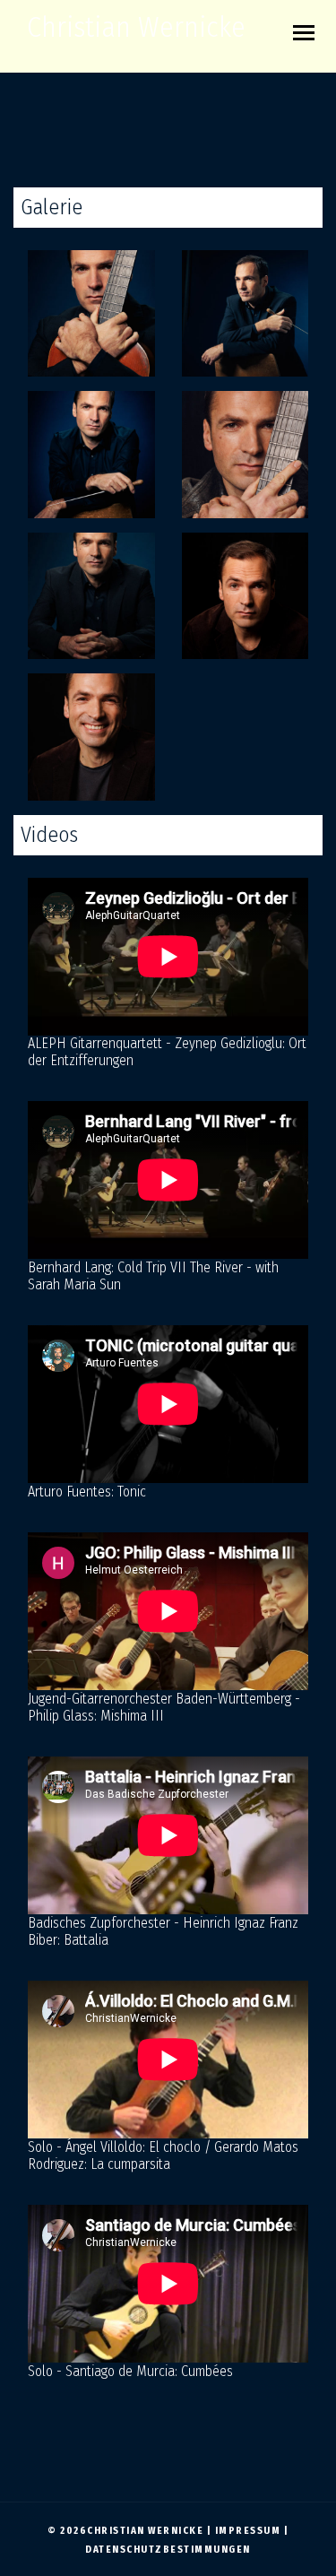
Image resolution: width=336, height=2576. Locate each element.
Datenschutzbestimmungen (168, 2550)
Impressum (248, 2531)
